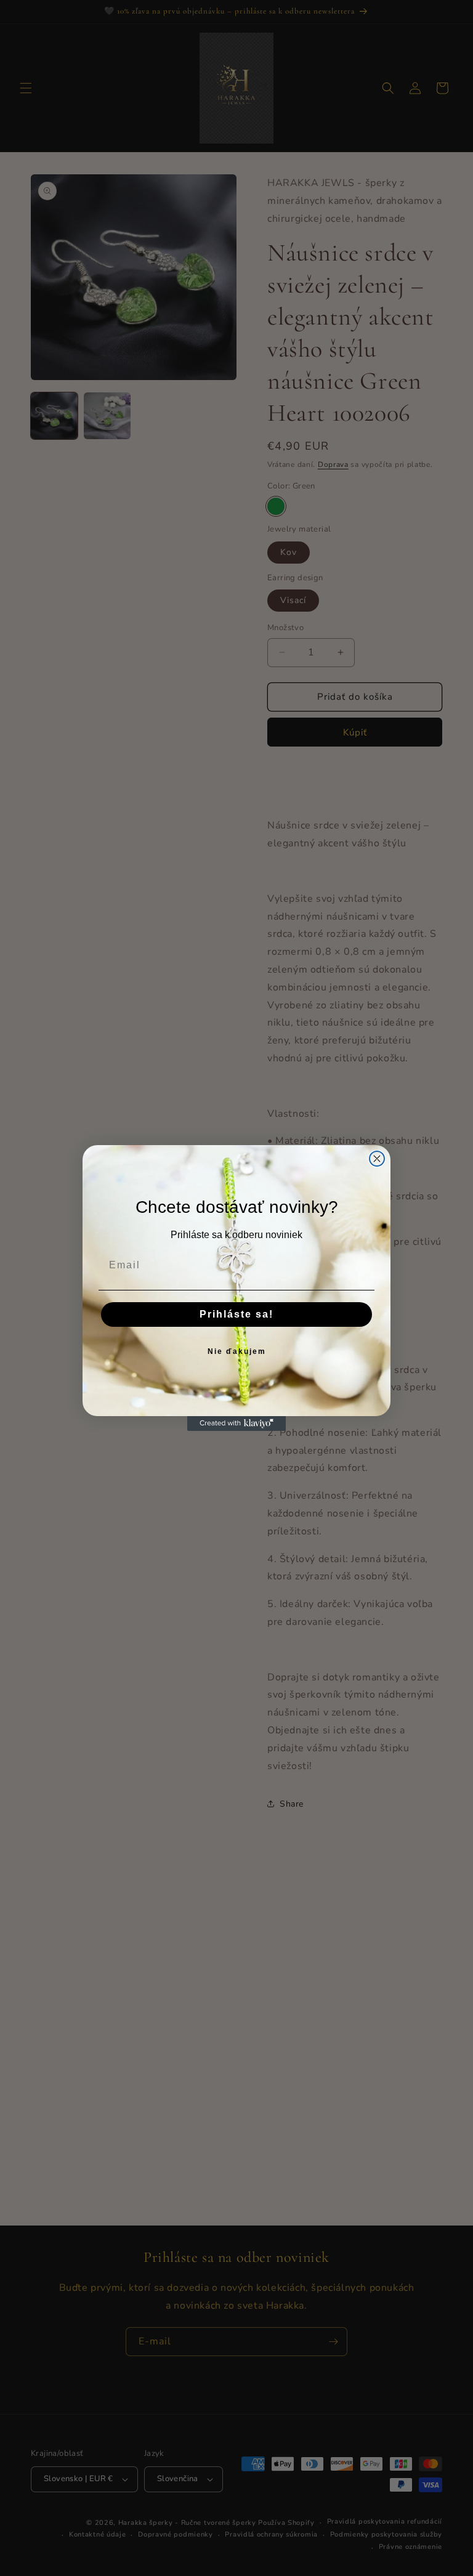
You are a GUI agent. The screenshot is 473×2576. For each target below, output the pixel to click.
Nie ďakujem (237, 1351)
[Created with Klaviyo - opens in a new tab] (236, 1424)
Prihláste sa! (236, 1314)
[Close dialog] (377, 1159)
